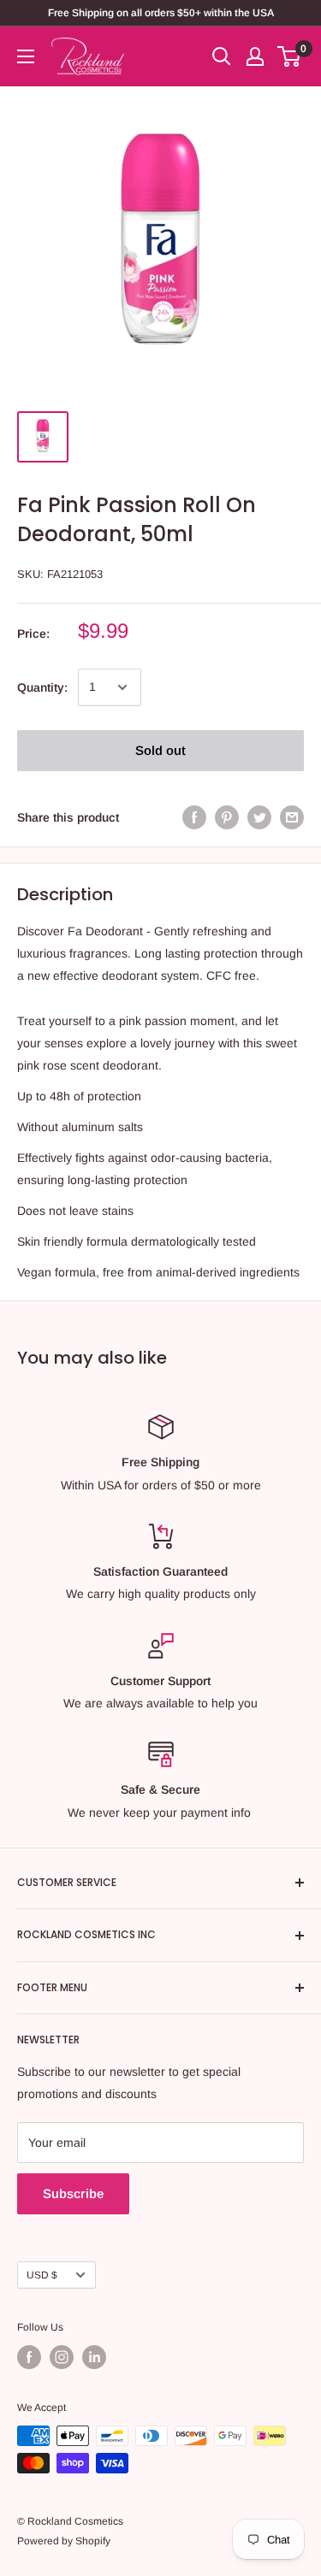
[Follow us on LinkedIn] (94, 2357)
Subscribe (73, 2193)
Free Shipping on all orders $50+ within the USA (161, 13)
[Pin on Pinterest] (227, 817)
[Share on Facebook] (194, 817)
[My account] (255, 56)
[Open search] (222, 56)
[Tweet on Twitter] (259, 817)
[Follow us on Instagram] (62, 2357)
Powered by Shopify (64, 2541)
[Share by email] (292, 817)
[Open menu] (26, 56)
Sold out (160, 750)
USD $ (42, 2275)
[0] (290, 56)
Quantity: (42, 687)
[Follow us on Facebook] (29, 2357)
